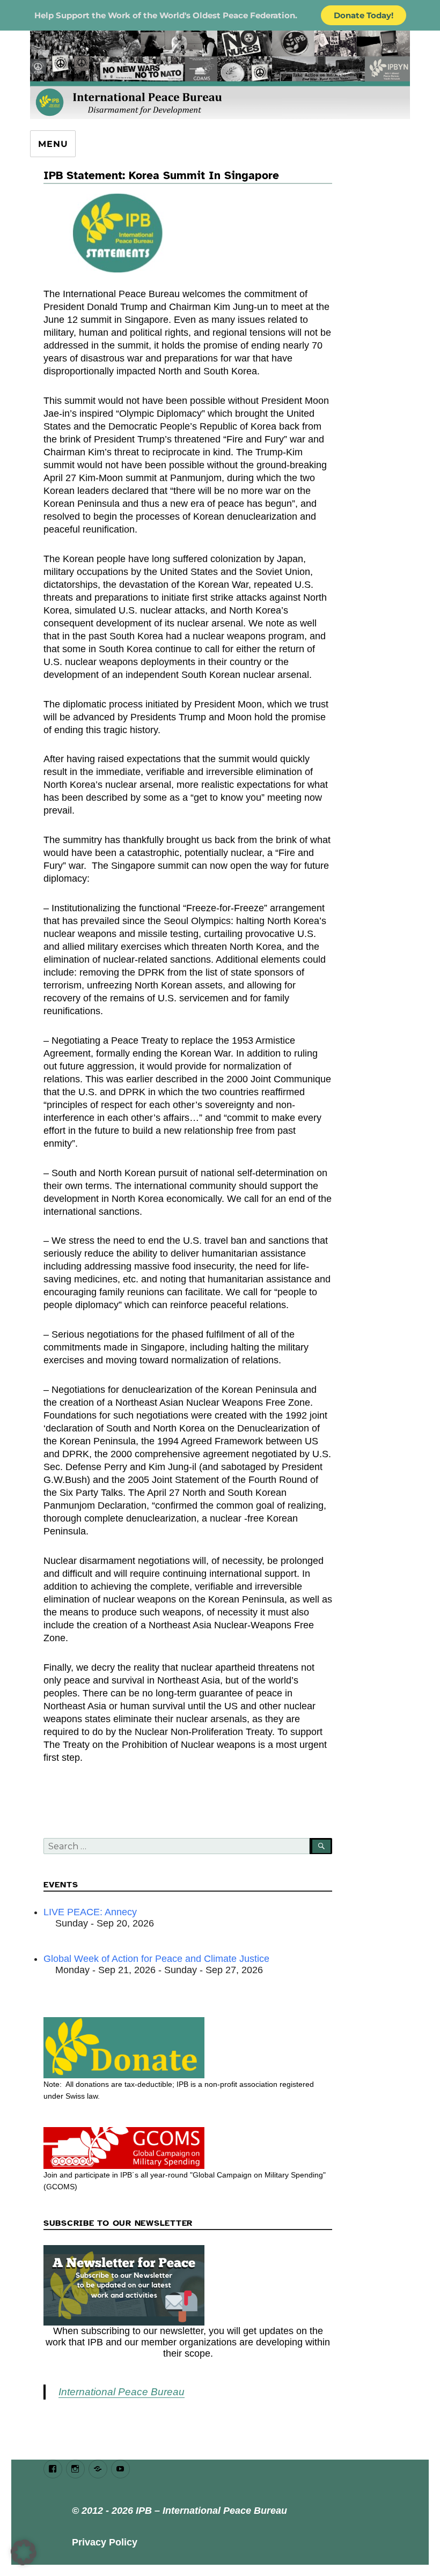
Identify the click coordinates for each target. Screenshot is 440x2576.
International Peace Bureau (122, 2392)
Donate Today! (364, 15)
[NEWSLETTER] (188, 2285)
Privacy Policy (105, 2542)
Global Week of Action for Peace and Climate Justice (156, 1959)
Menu (53, 144)
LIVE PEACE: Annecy (90, 1912)
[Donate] (188, 2048)
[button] (24, 2552)
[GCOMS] (188, 2148)
